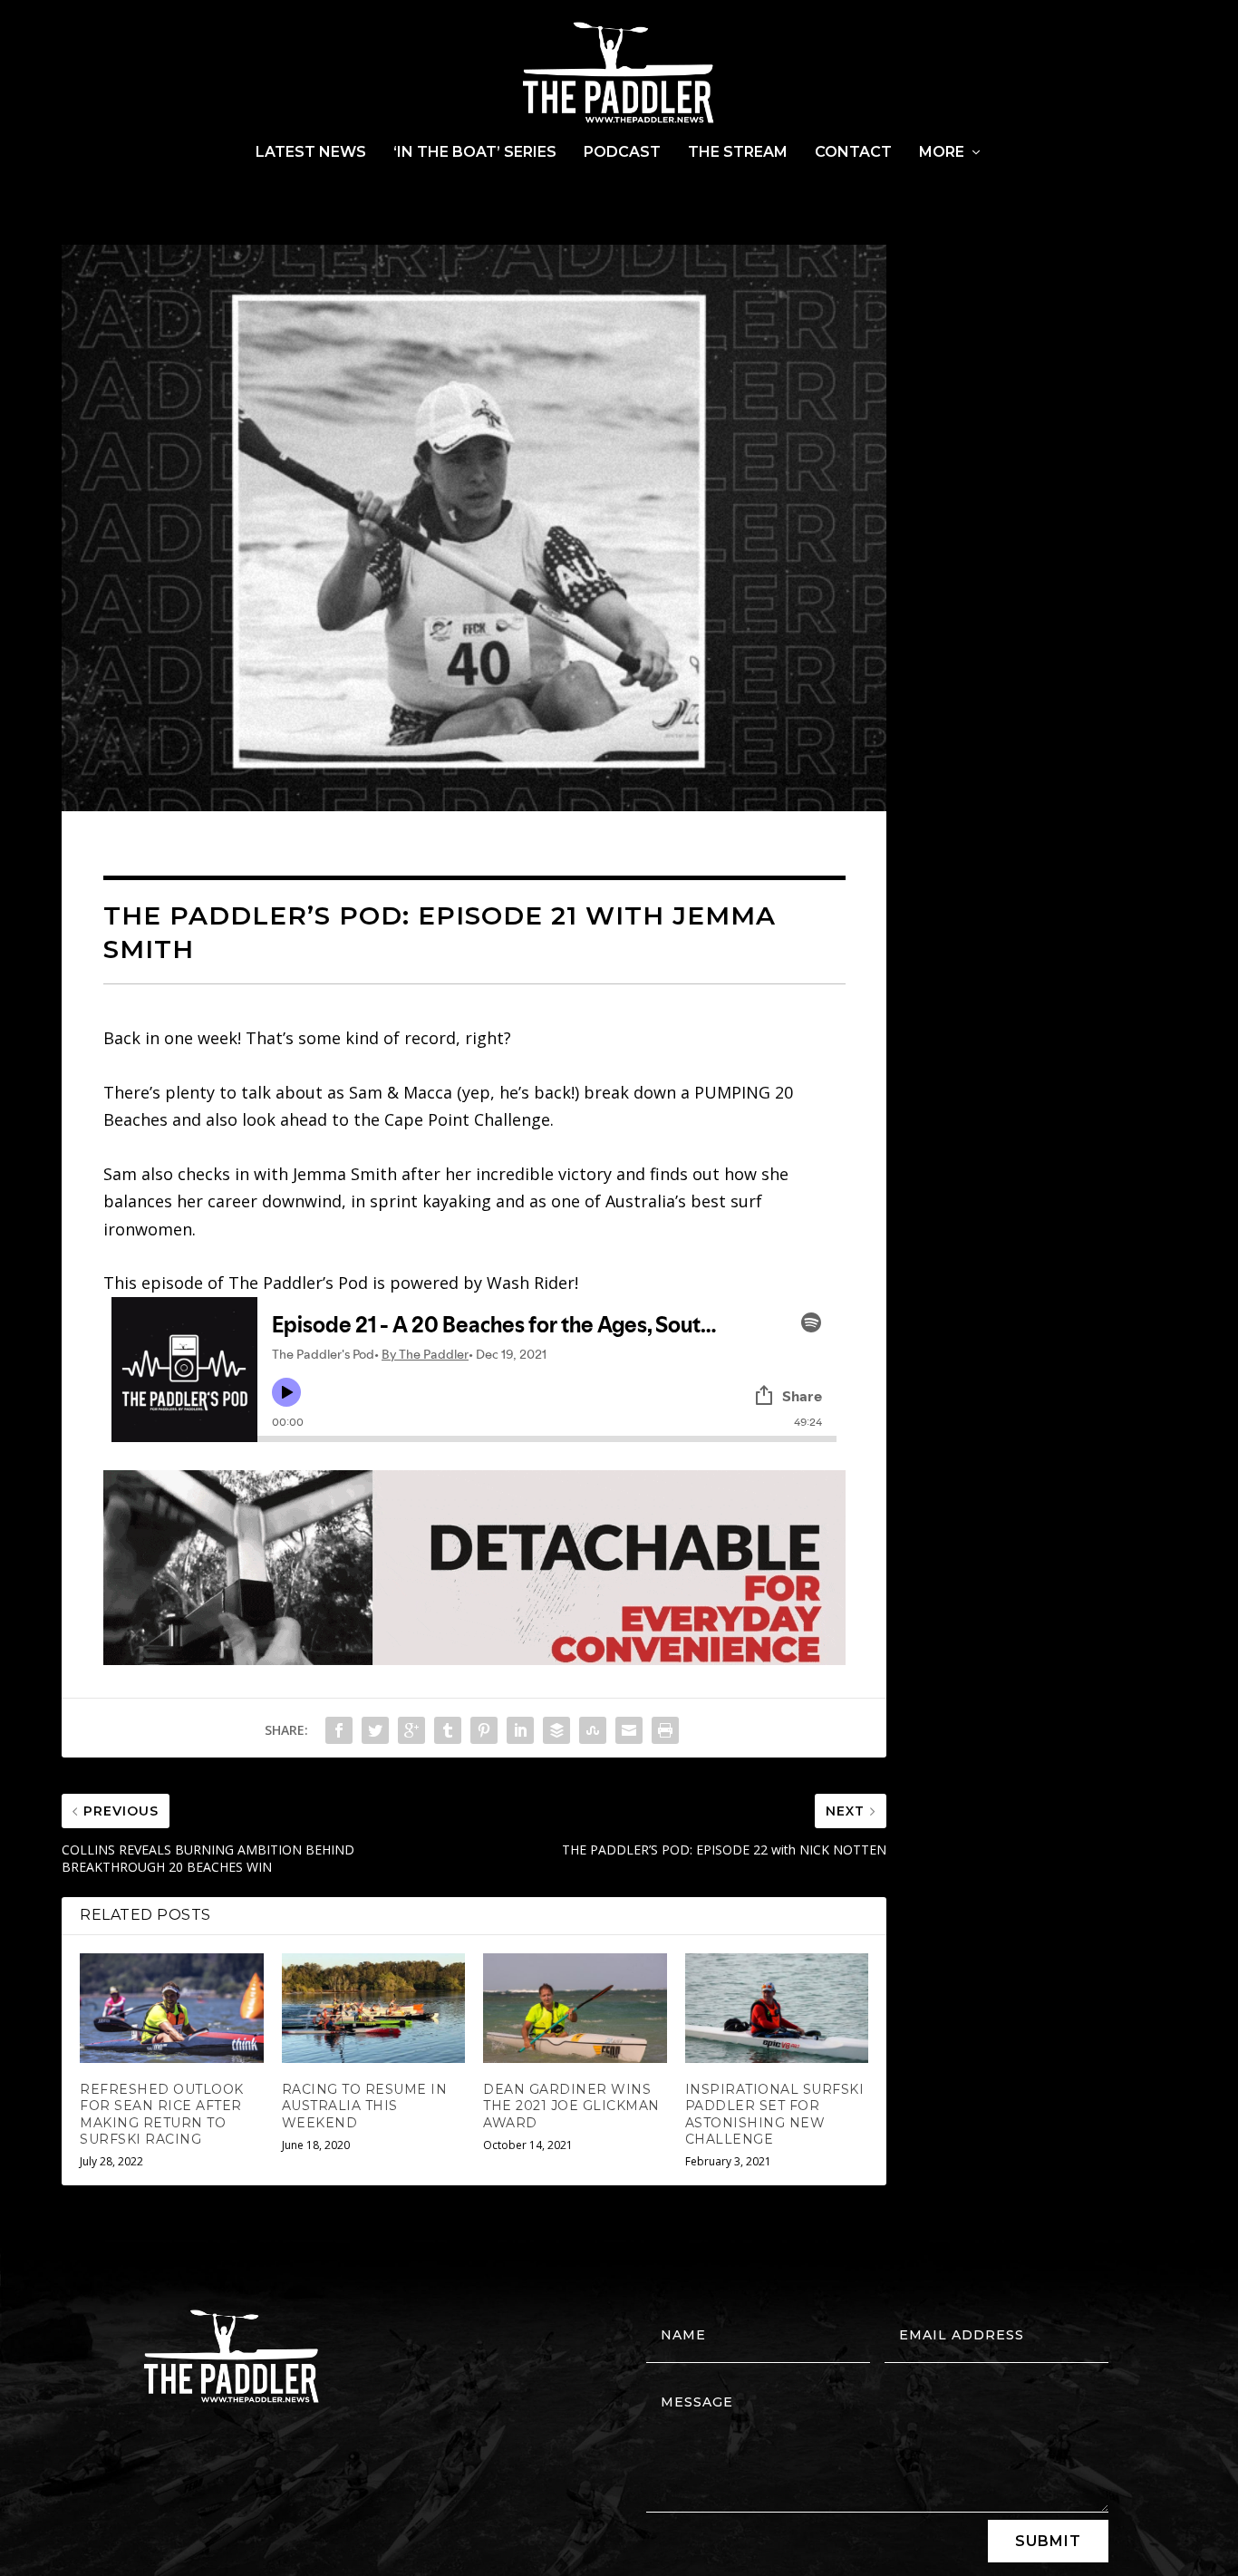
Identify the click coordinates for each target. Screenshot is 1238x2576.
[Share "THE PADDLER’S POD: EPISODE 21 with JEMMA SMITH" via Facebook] (339, 1730)
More (942, 153)
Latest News (311, 153)
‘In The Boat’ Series (475, 153)
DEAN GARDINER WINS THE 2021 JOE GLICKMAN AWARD (571, 2106)
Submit (1048, 2541)
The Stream (738, 153)
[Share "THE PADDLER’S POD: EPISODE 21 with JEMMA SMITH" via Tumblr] (448, 1730)
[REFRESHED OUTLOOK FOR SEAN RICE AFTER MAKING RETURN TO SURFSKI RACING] (172, 2009)
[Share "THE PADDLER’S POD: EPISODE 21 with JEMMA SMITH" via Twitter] (375, 1730)
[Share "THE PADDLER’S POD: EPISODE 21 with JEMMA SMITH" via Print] (665, 1730)
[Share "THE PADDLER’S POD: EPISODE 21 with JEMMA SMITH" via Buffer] (556, 1730)
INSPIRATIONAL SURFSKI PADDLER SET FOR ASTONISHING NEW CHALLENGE (775, 2114)
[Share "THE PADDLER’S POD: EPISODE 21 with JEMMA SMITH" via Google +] (411, 1730)
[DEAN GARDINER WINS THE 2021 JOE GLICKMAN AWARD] (575, 2009)
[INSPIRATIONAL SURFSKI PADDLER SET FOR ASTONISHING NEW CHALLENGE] (777, 2009)
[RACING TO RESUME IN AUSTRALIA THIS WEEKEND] (374, 2009)
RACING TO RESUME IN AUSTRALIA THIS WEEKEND (365, 2106)
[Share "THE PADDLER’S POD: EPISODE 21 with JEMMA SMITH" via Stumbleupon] (593, 1730)
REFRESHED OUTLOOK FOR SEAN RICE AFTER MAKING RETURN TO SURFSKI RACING (162, 2114)
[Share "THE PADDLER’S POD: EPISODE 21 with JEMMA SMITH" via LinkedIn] (520, 1730)
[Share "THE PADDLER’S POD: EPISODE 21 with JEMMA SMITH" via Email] (629, 1730)
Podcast (622, 153)
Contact (853, 153)
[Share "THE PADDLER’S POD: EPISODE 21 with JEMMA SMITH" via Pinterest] (484, 1730)
